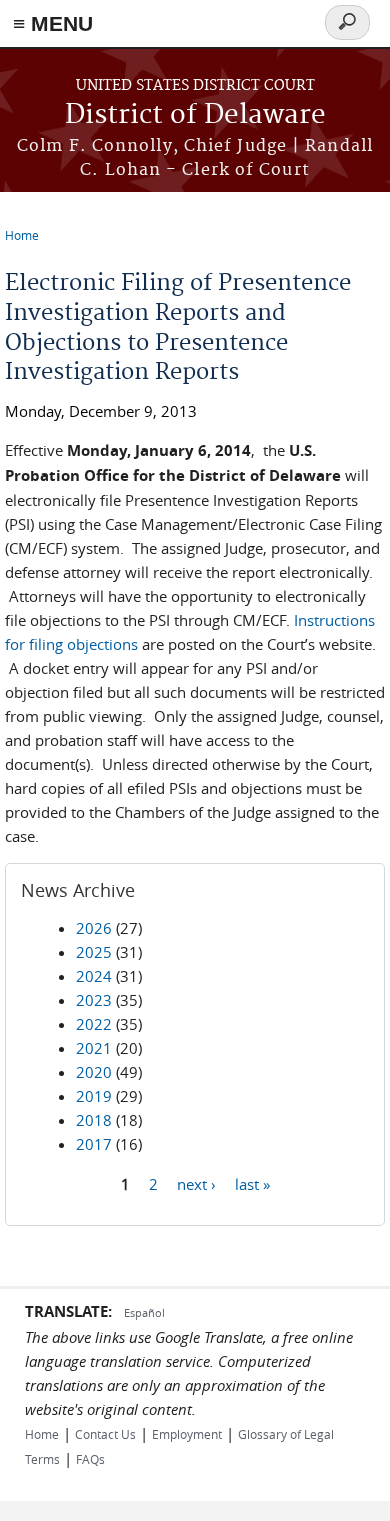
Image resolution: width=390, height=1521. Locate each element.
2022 (94, 1024)
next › (196, 1183)
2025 (94, 952)
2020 (94, 1072)
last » (252, 1183)
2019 (94, 1096)
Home (22, 235)
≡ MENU (53, 23)
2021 (94, 1048)
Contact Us (105, 1434)
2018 (94, 1120)
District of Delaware (195, 115)
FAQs (90, 1459)
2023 (94, 1000)
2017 (94, 1144)
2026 (94, 928)
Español (144, 1312)
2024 (94, 976)
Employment (187, 1434)
